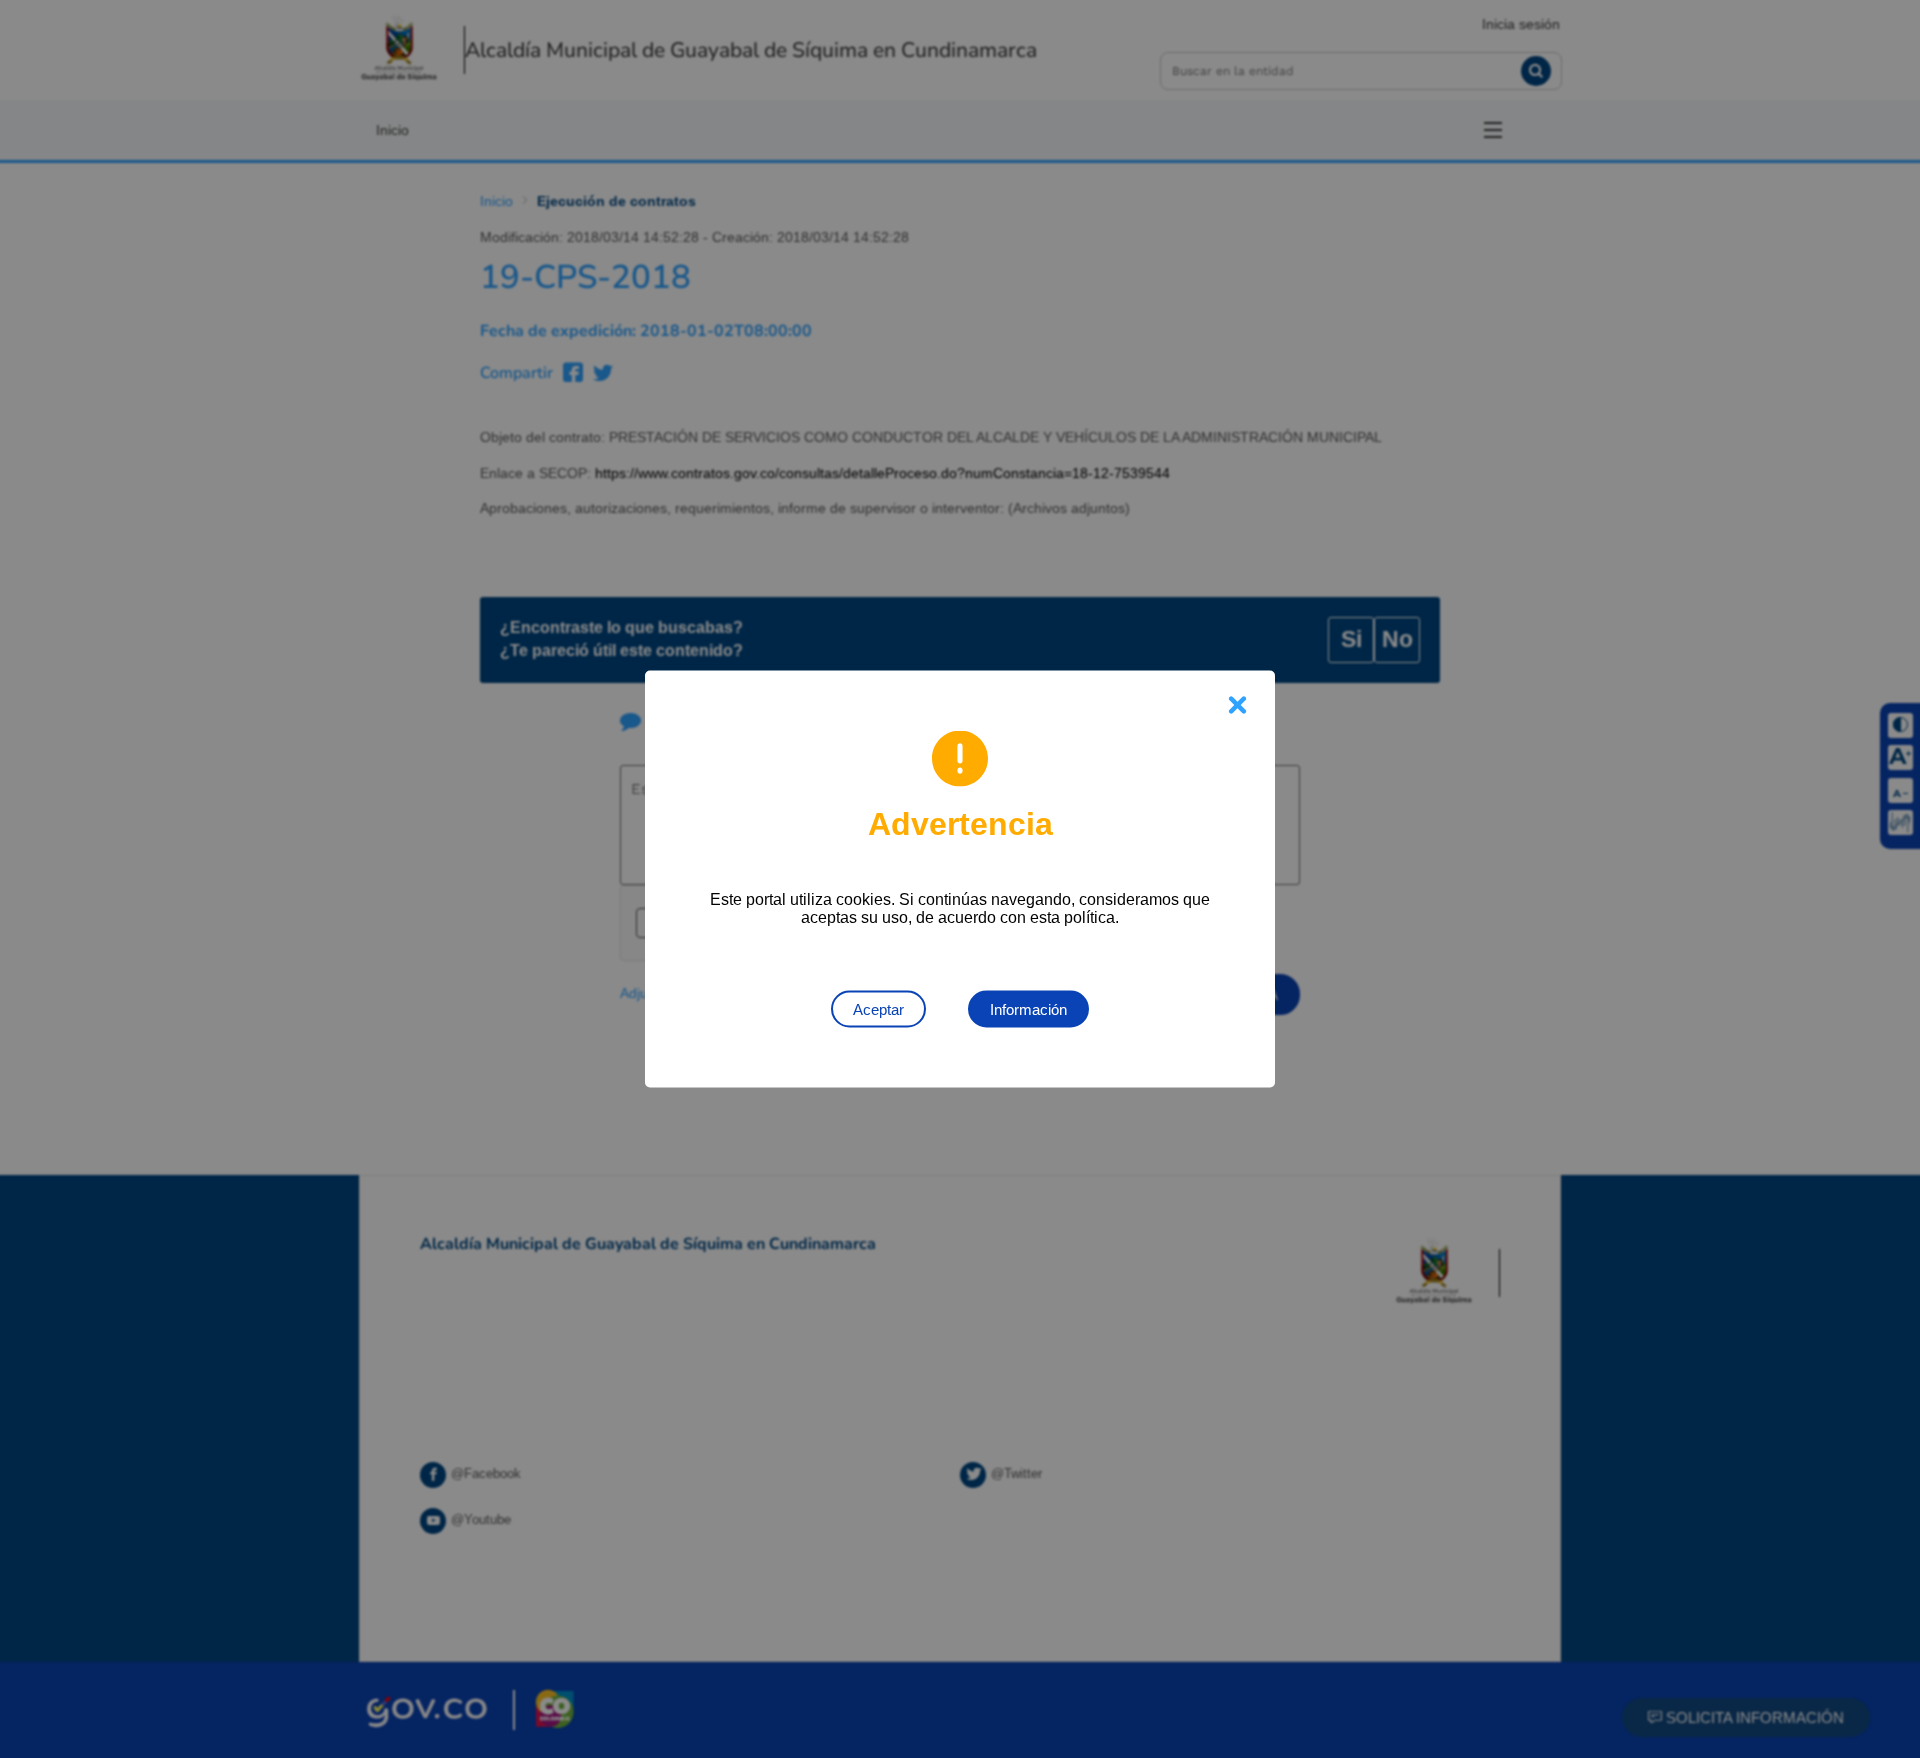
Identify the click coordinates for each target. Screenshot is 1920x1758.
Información (1028, 1009)
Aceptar (878, 1009)
